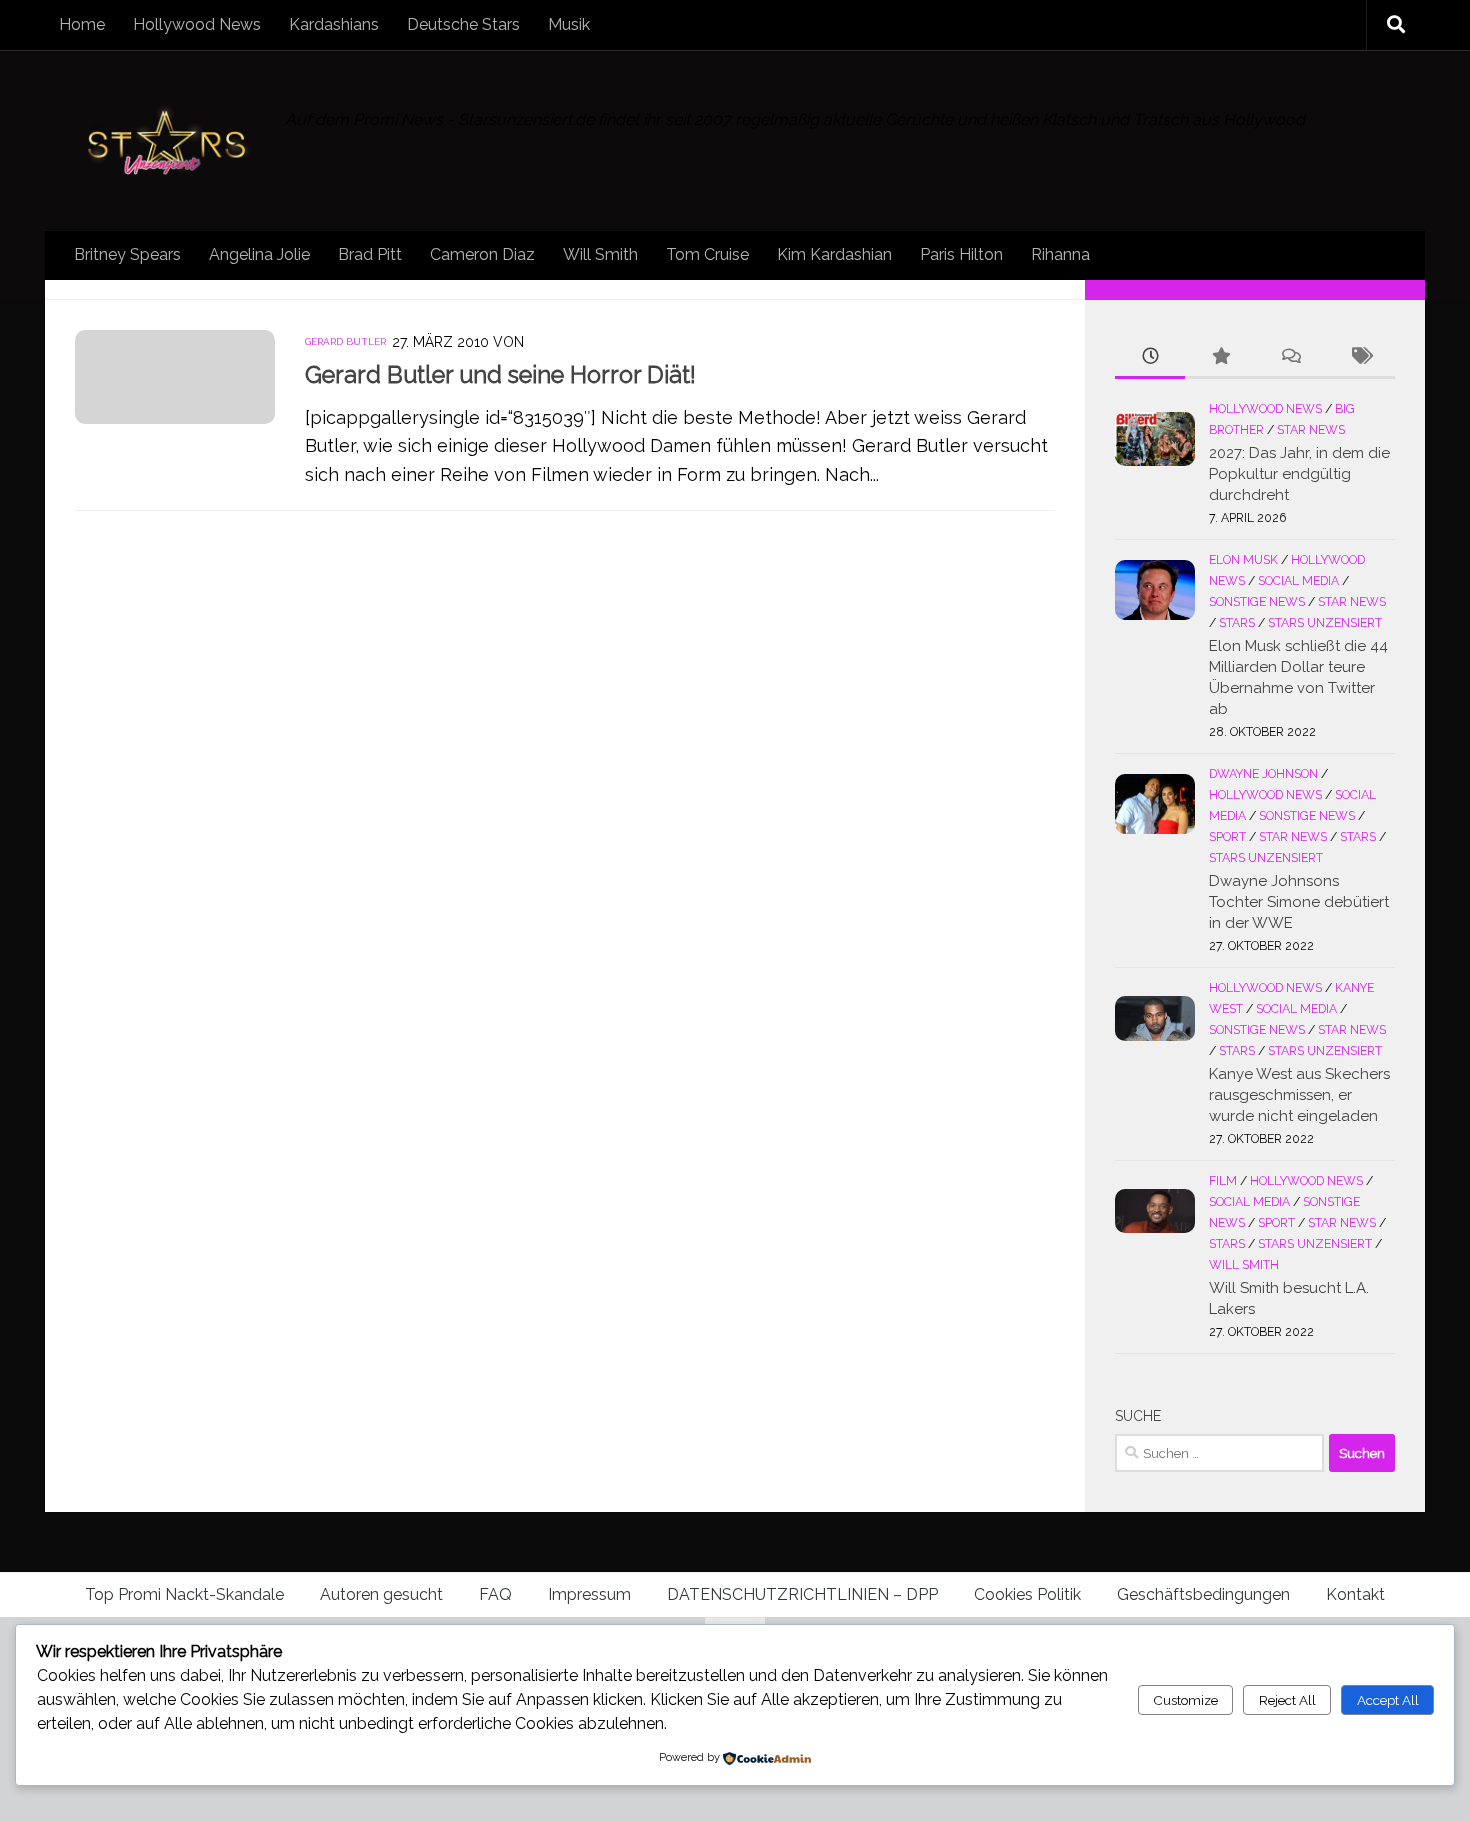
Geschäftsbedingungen (1203, 1594)
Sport (1227, 837)
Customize (1185, 1700)
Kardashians (334, 24)
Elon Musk (1243, 560)
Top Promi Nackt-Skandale (184, 1594)
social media (1298, 581)
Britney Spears (127, 254)
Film (1223, 1181)
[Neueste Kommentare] (1290, 357)
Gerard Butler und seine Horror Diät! (500, 375)
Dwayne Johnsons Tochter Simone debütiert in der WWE (1299, 902)
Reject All (1287, 1700)
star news (1311, 430)
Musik (569, 24)
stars (1237, 623)
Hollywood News (197, 24)
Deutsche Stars (463, 24)
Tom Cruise (707, 254)
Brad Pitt (370, 254)
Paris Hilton (961, 254)
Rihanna (1060, 254)
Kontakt (1355, 1594)
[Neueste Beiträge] (1150, 357)
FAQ (495, 1594)
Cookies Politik (1027, 1594)
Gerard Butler (345, 341)
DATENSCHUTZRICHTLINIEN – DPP (802, 1594)
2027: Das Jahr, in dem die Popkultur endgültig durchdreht (1299, 474)
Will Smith (600, 254)
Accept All (1388, 1700)
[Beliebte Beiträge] (1220, 357)
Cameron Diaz (482, 254)
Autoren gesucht (381, 1594)
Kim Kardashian (834, 254)
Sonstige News (1257, 602)
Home (82, 24)
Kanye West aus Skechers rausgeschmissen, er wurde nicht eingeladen (1299, 1095)
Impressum (589, 1594)
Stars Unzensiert (1325, 623)
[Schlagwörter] (1360, 357)
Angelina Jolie (259, 254)
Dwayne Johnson (1263, 774)
